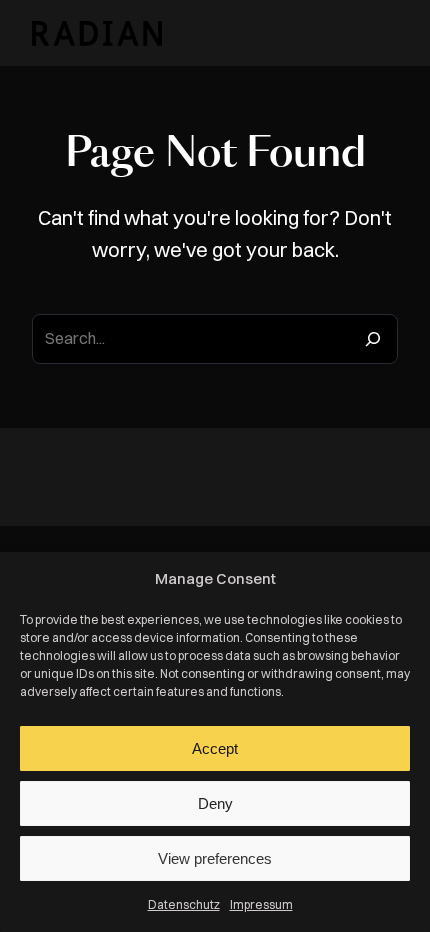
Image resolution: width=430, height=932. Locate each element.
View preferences (215, 858)
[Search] (373, 339)
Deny (215, 803)
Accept (215, 748)
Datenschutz (184, 904)
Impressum (261, 904)
